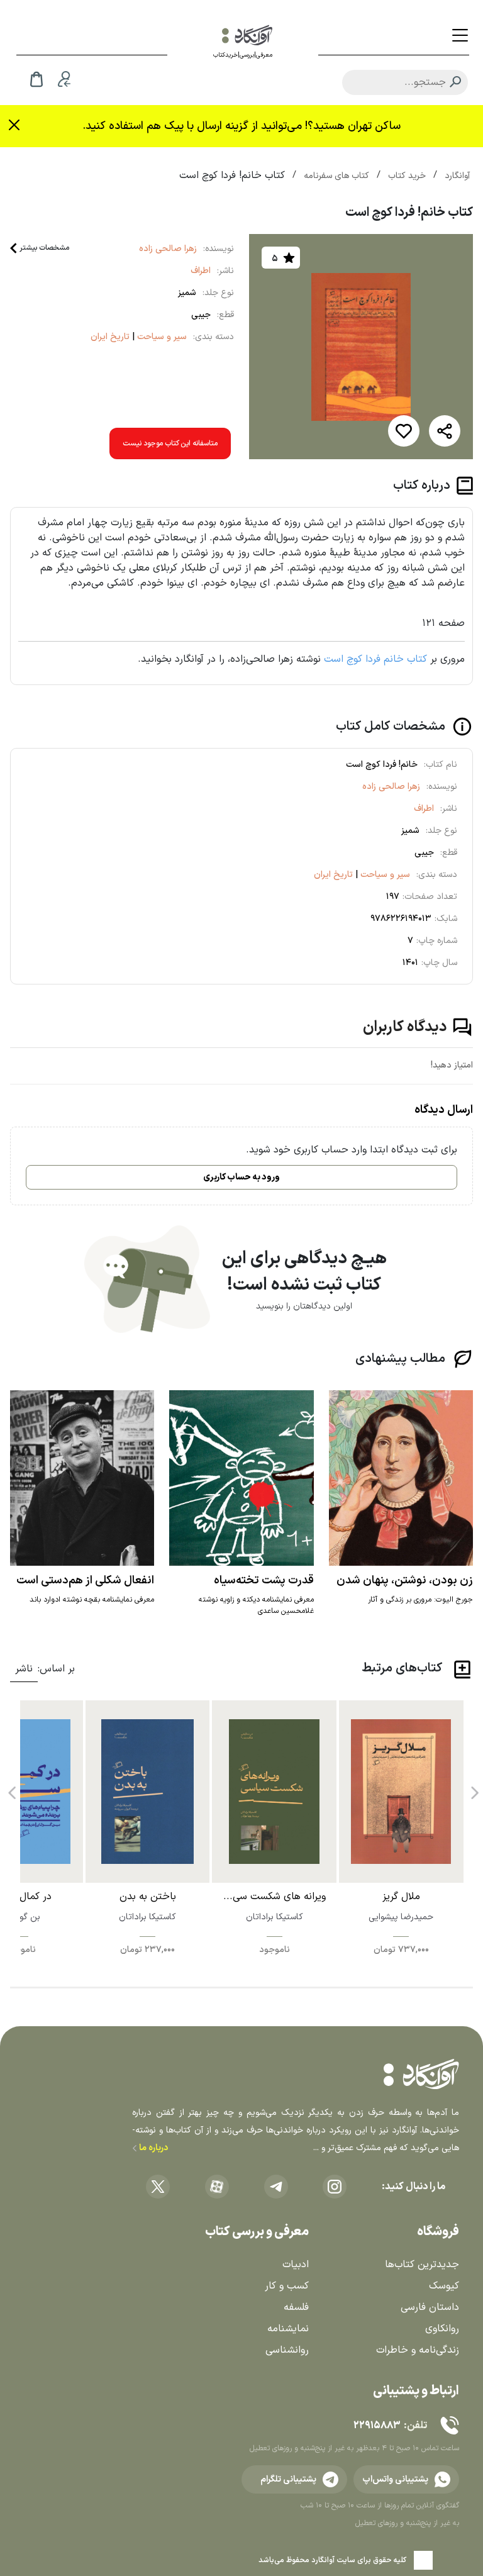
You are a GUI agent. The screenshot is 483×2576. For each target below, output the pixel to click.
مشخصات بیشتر (44, 248)
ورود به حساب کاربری (241, 1177)
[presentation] (474, 1788)
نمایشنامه (288, 2329)
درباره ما (153, 2148)
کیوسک (444, 2286)
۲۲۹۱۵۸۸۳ (377, 2426)
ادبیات (296, 2265)
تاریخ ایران (110, 337)
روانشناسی (287, 2350)
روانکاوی (442, 2329)
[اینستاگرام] (335, 2187)
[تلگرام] (276, 2187)
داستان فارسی (430, 2307)
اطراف (201, 271)
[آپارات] (217, 2187)
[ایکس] (158, 2187)
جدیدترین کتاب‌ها (422, 2265)
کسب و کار (287, 2286)
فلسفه (296, 2307)
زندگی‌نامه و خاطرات (418, 2350)
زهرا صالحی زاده (168, 249)
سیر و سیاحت (161, 337)
